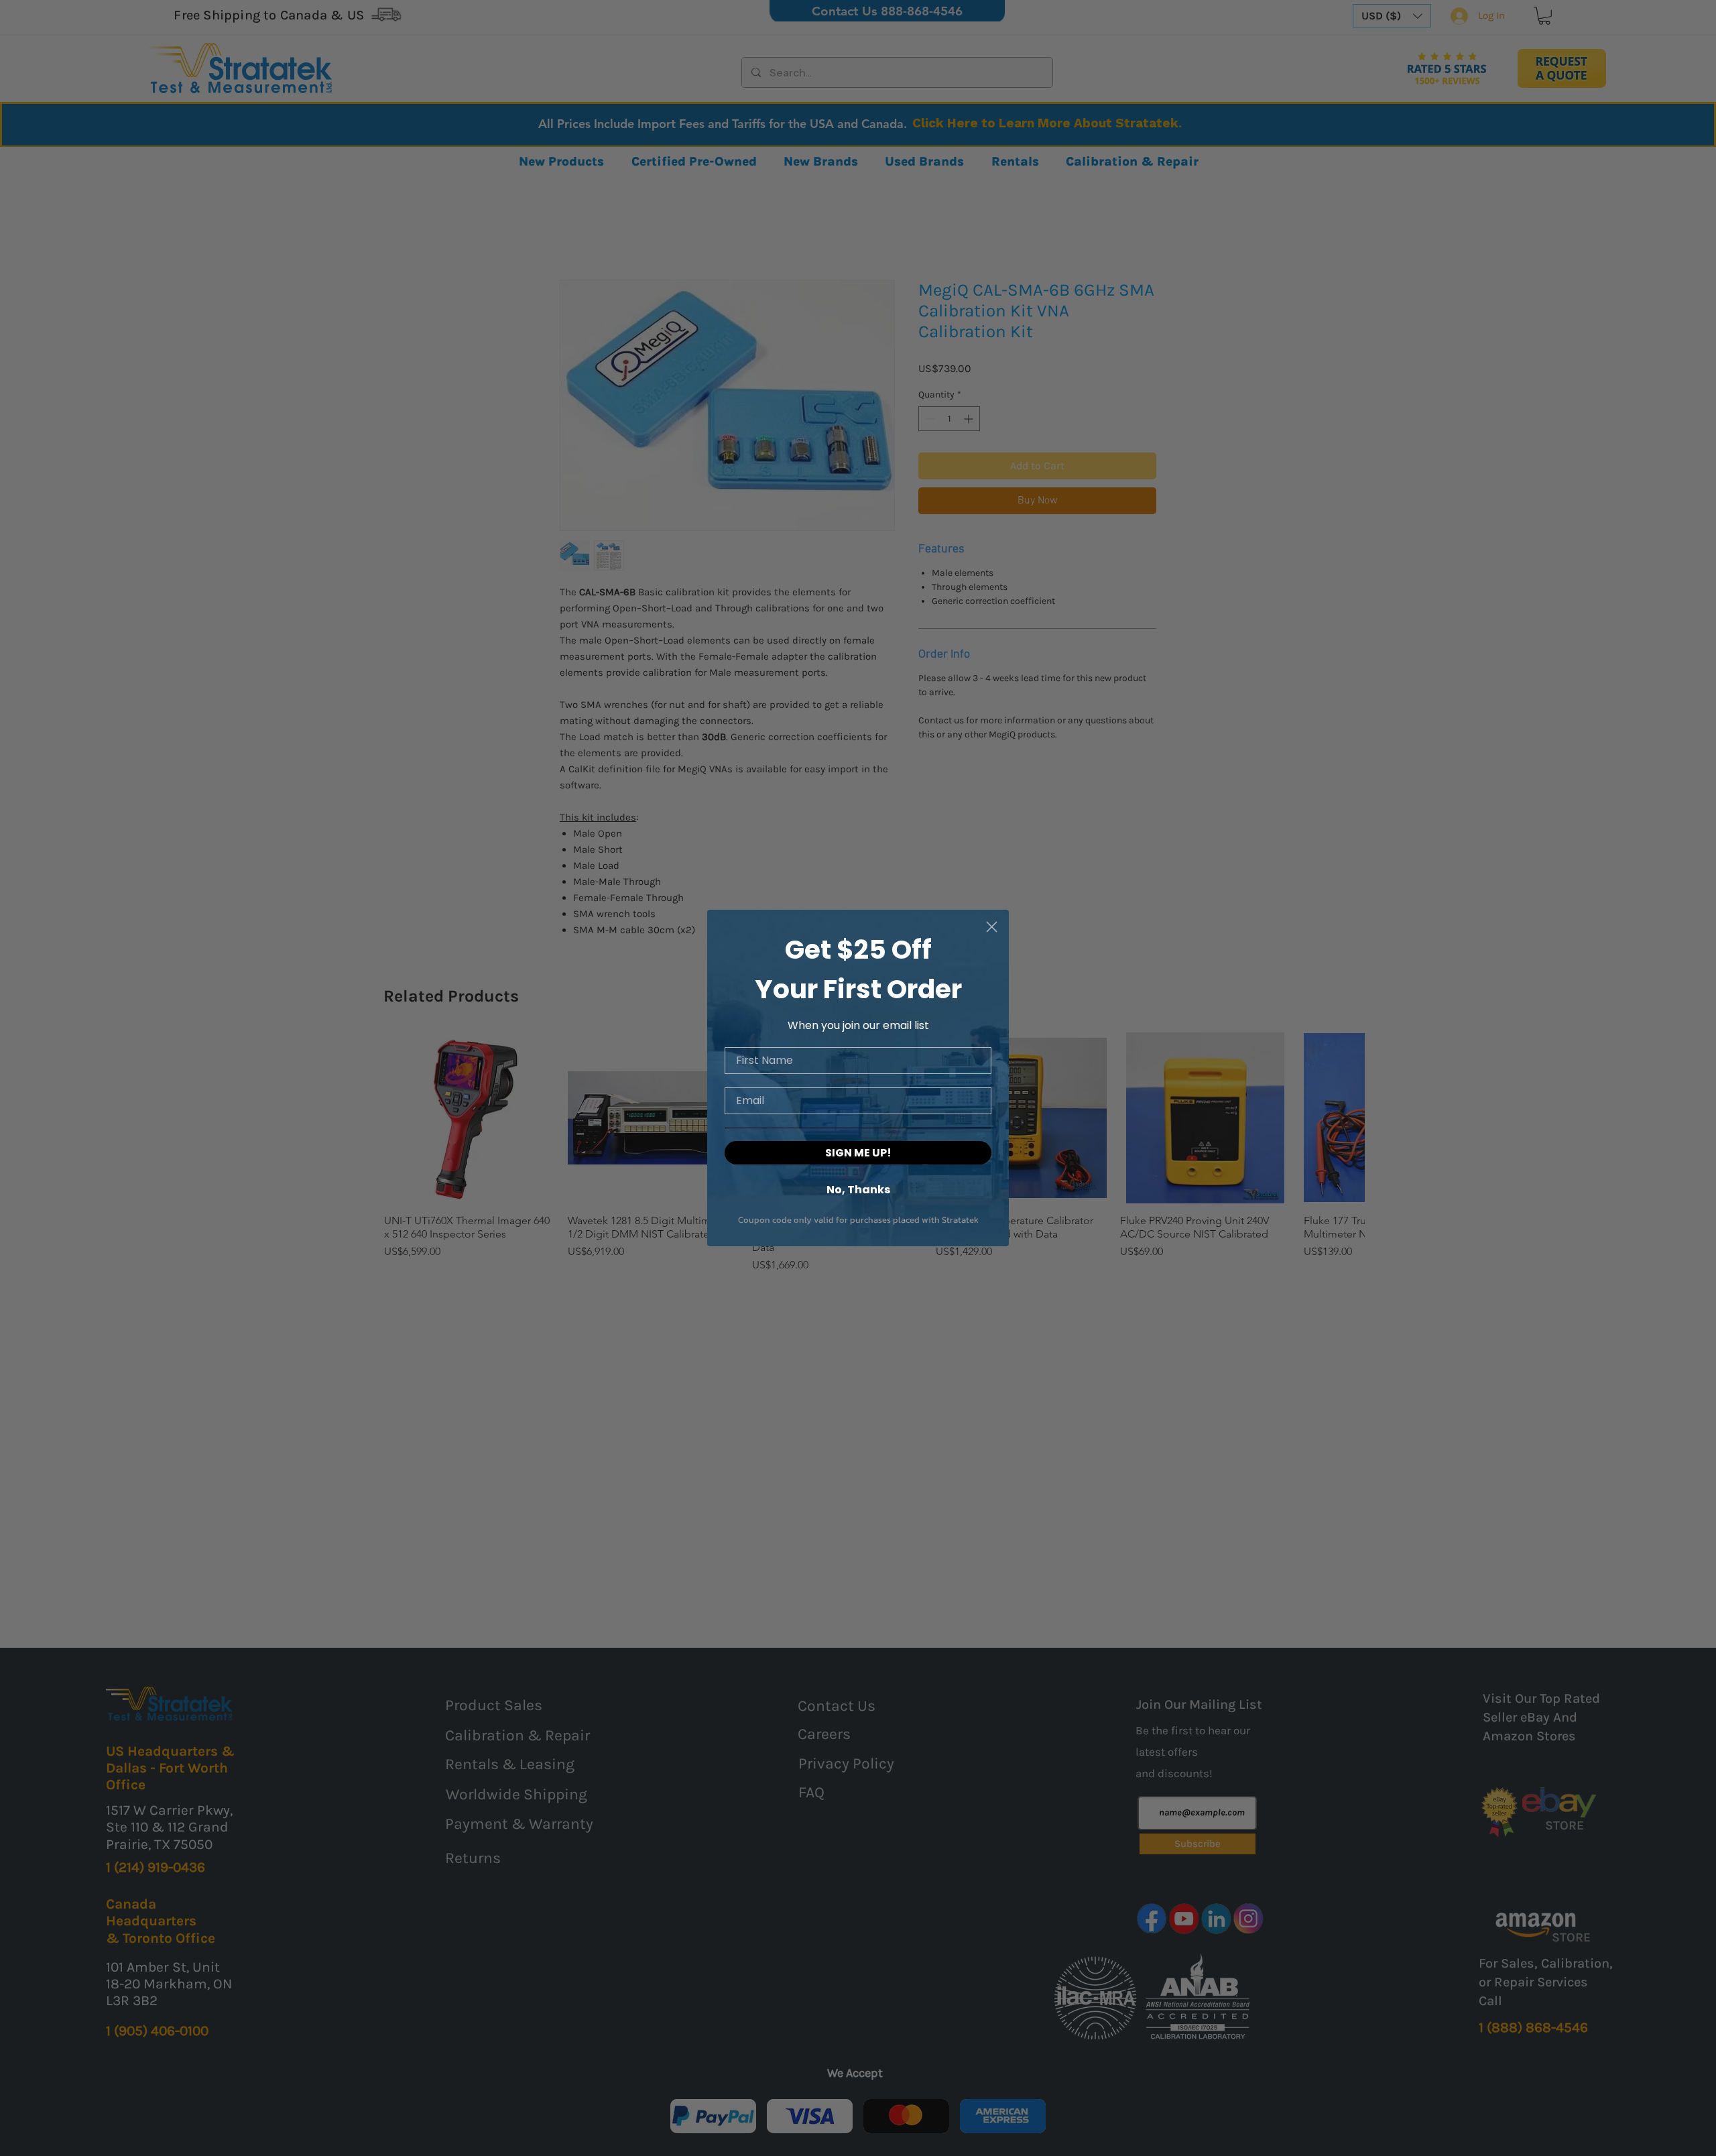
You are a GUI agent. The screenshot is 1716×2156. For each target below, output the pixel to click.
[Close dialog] (992, 927)
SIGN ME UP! (858, 1153)
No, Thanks (858, 1189)
